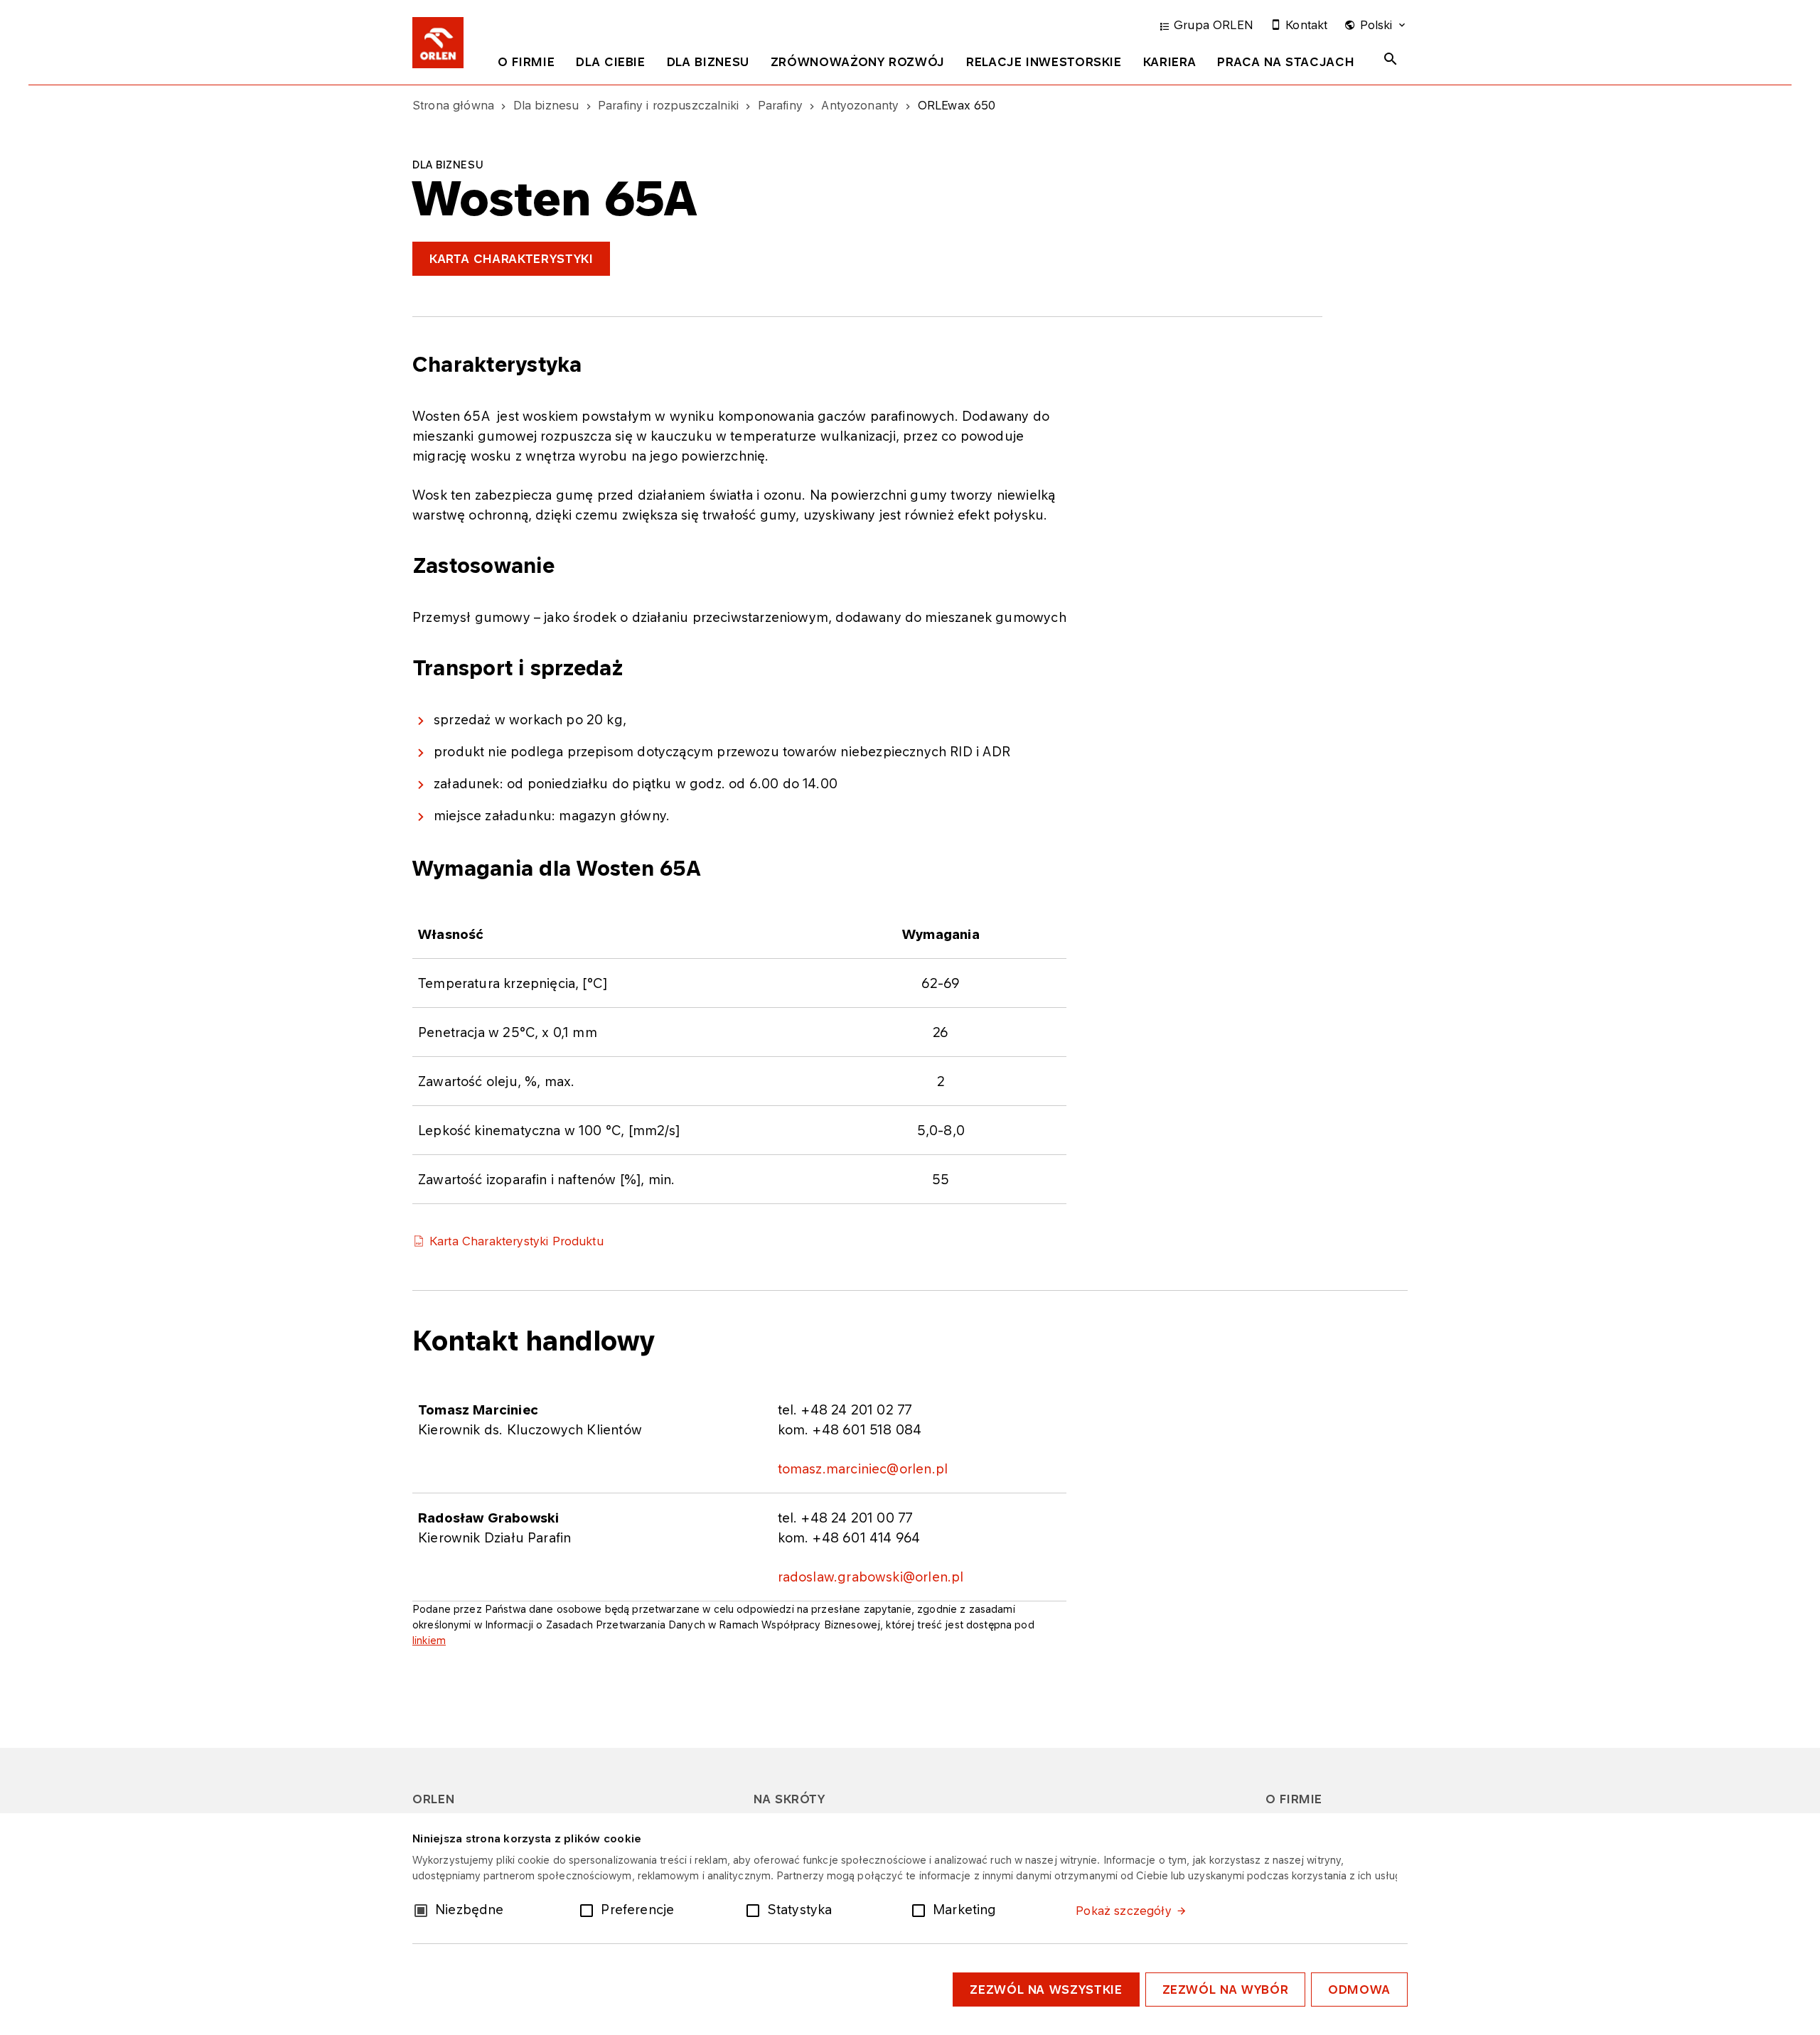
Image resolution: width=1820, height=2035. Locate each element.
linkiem (429, 1640)
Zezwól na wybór (1226, 1990)
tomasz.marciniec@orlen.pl (863, 1468)
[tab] (526, 65)
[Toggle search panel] (1391, 59)
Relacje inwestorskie (1044, 62)
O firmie (526, 62)
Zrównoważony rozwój (858, 62)
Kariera (1169, 62)
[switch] (589, 1909)
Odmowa (1359, 1990)
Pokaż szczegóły (1123, 1911)
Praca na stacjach (1286, 62)
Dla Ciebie (610, 62)
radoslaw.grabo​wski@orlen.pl (871, 1577)
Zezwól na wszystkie (1046, 1990)
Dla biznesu (708, 62)
